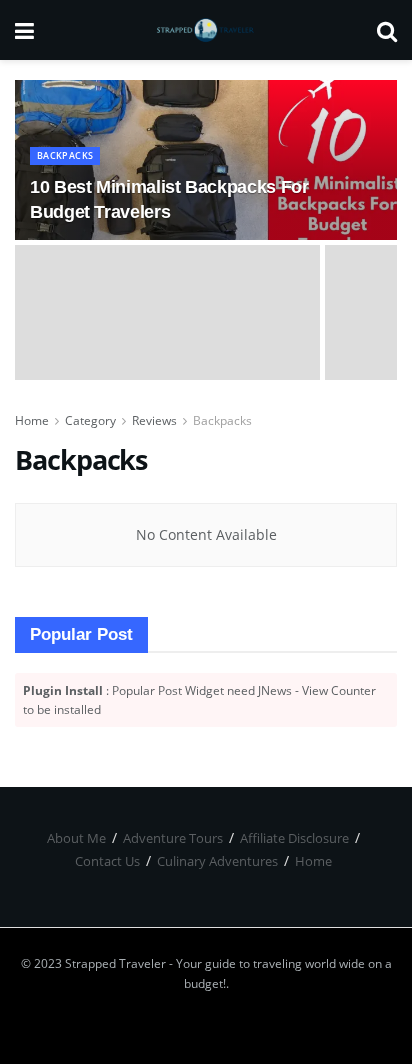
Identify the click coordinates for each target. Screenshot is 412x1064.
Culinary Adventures (217, 861)
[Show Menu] (24, 30)
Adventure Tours (173, 838)
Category (90, 420)
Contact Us (107, 861)
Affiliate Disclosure (294, 838)
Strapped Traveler (115, 963)
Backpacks (65, 155)
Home (32, 420)
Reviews (154, 420)
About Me (76, 838)
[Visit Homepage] (205, 30)
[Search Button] (387, 30)
